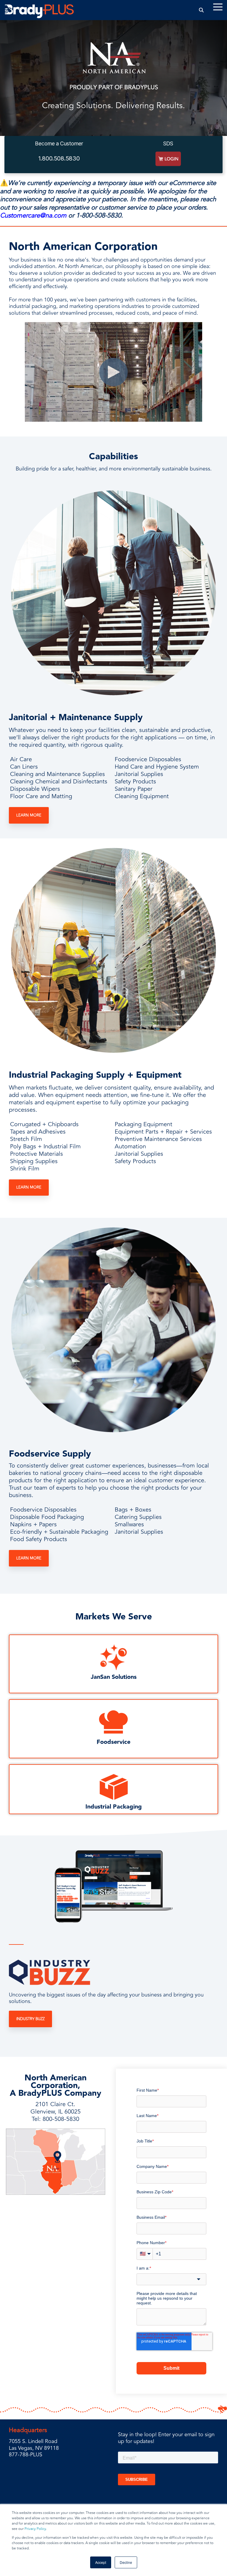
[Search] (201, 10)
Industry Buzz (30, 2019)
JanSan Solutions (114, 1677)
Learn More (29, 815)
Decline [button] (126, 2562)
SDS (168, 143)
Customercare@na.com (33, 215)
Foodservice (113, 1742)
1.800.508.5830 (59, 158)
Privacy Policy (35, 2529)
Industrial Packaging (114, 1807)
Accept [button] (101, 2562)
